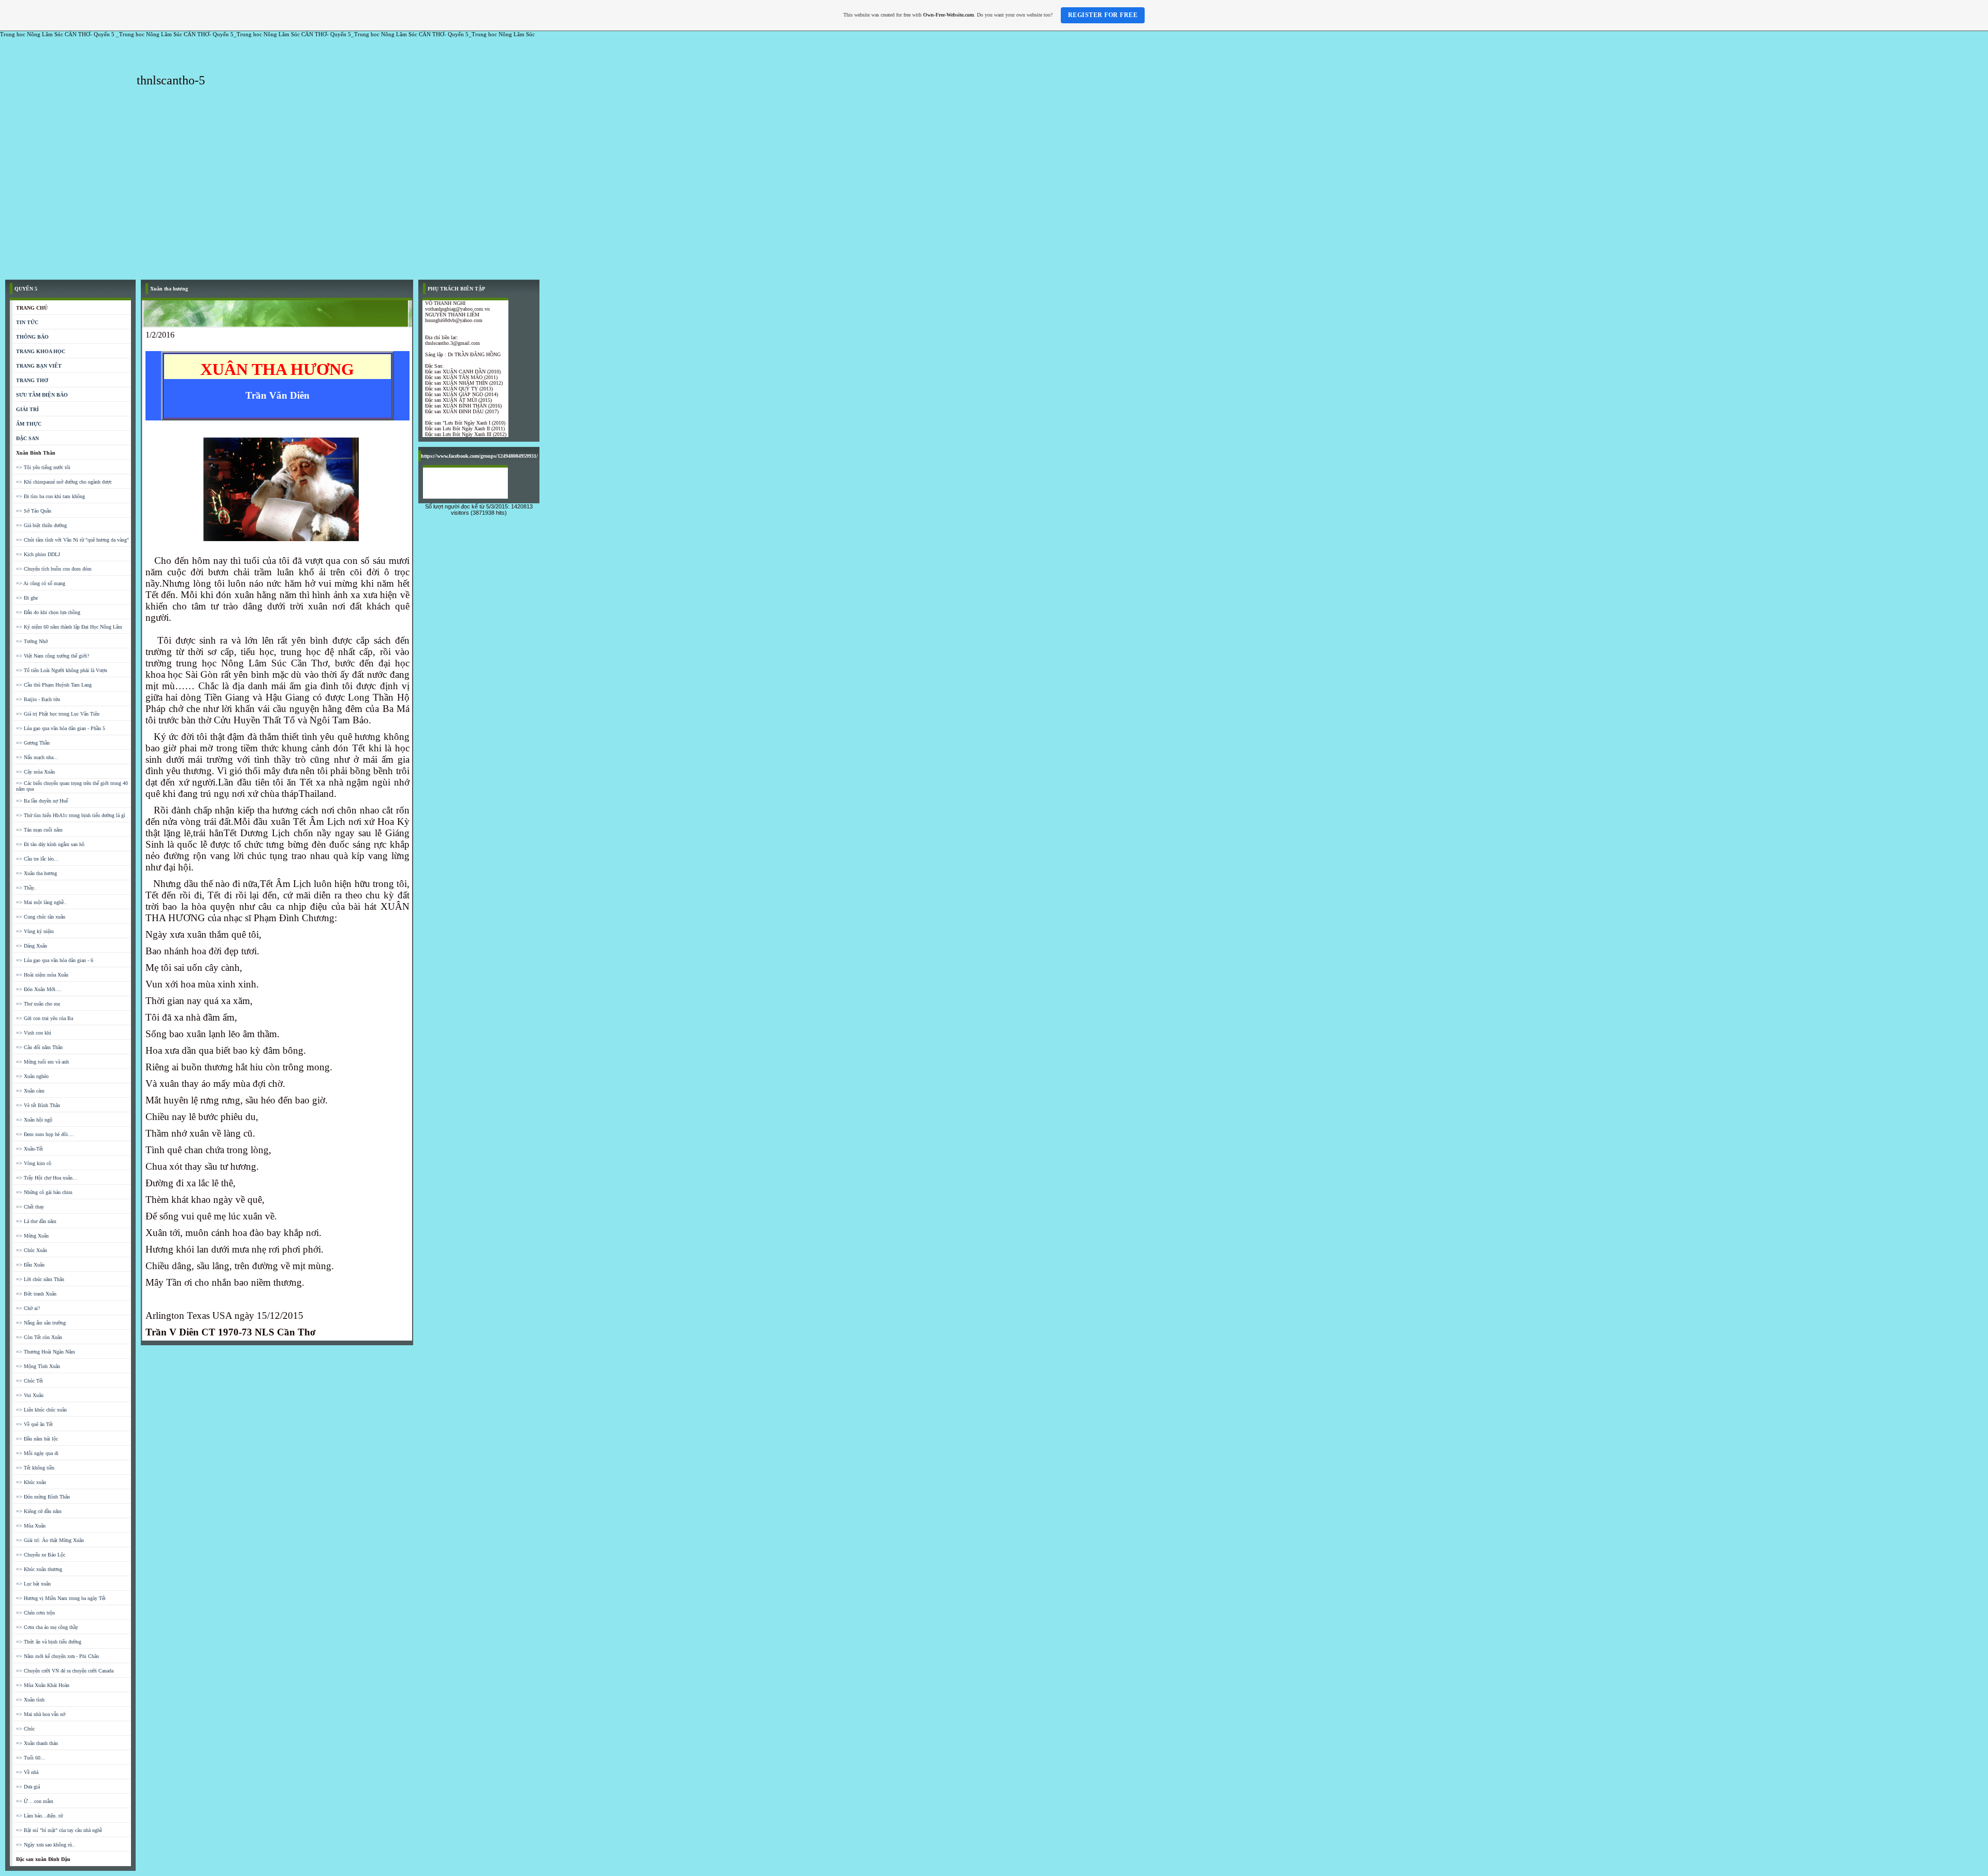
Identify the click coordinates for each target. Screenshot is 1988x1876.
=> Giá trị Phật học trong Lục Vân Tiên (58, 714)
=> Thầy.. (26, 888)
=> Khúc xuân (31, 1482)
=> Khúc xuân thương (39, 1569)
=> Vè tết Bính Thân (38, 1105)
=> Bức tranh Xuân (36, 1294)
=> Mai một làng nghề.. (41, 902)
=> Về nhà (27, 1772)
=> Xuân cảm (30, 1091)
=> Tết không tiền (35, 1468)
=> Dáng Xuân (32, 946)
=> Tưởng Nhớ (32, 641)
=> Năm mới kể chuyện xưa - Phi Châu (57, 1656)
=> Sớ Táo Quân (34, 511)
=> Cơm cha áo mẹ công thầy (47, 1627)
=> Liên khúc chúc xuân (41, 1410)
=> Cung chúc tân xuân (41, 917)
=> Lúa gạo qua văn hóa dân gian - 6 (55, 960)
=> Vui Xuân (30, 1395)
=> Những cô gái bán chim (44, 1192)
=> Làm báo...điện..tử (39, 1816)
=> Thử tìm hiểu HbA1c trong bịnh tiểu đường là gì (71, 815)
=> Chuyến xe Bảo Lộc (41, 1555)
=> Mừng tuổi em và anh (42, 1062)
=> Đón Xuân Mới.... (39, 989)
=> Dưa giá (28, 1787)
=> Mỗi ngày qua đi (37, 1453)
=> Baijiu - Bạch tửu (38, 699)
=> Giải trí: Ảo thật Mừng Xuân (50, 1540)
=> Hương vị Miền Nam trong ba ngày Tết (61, 1598)
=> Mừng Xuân (32, 1236)
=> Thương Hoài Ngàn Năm (46, 1352)
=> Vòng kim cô (34, 1163)
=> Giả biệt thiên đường (41, 525)
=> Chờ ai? (28, 1308)
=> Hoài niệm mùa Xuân (42, 975)
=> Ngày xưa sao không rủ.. (46, 1845)
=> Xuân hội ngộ (34, 1120)
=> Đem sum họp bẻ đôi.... (45, 1134)
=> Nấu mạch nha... (37, 757)
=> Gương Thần (33, 743)
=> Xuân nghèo (32, 1076)
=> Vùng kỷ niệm (35, 931)
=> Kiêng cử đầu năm (39, 1511)
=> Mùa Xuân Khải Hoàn (43, 1685)
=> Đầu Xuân (30, 1265)
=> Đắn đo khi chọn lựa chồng (48, 612)
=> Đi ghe (27, 598)
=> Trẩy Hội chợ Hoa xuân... (47, 1178)
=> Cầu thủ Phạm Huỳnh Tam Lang (54, 685)
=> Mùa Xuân (31, 1526)
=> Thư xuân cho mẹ (38, 1004)
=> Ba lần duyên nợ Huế (42, 801)
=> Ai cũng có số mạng (41, 583)
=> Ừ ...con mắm (35, 1801)
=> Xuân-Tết (30, 1149)
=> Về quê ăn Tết (34, 1424)
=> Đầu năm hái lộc (37, 1439)
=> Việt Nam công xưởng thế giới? (53, 656)
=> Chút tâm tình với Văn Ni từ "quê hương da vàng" (72, 540)
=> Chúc (25, 1729)
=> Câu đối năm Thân (39, 1047)
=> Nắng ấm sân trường (41, 1323)
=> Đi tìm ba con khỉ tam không (50, 496)
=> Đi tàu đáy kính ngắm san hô (50, 844)
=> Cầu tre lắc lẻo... (37, 859)
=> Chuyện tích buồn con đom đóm (54, 569)
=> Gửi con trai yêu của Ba (45, 1018)
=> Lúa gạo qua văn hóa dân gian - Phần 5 (61, 728)
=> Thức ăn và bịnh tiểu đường (49, 1642)
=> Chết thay (30, 1207)
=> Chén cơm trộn (35, 1613)
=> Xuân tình (30, 1700)
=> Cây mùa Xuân (35, 772)
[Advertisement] (994, 197)
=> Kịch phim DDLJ (38, 554)
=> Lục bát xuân (33, 1584)
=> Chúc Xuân (32, 1250)
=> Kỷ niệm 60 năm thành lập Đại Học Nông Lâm (69, 627)
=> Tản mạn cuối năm (39, 830)
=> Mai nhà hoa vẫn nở (41, 1714)
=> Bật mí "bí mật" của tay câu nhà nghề (59, 1830)
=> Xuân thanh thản (37, 1743)
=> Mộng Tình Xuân (38, 1366)
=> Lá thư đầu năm (36, 1221)
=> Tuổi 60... (31, 1758)
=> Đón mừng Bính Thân (43, 1497)
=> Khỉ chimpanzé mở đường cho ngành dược (64, 482)
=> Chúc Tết (30, 1381)
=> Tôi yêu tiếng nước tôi (43, 467)
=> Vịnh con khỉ (34, 1033)
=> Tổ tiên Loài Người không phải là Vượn (62, 670)
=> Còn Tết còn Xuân (39, 1337)
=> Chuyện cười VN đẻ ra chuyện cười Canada (65, 1671)
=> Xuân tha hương (36, 873)
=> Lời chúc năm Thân (40, 1279)
